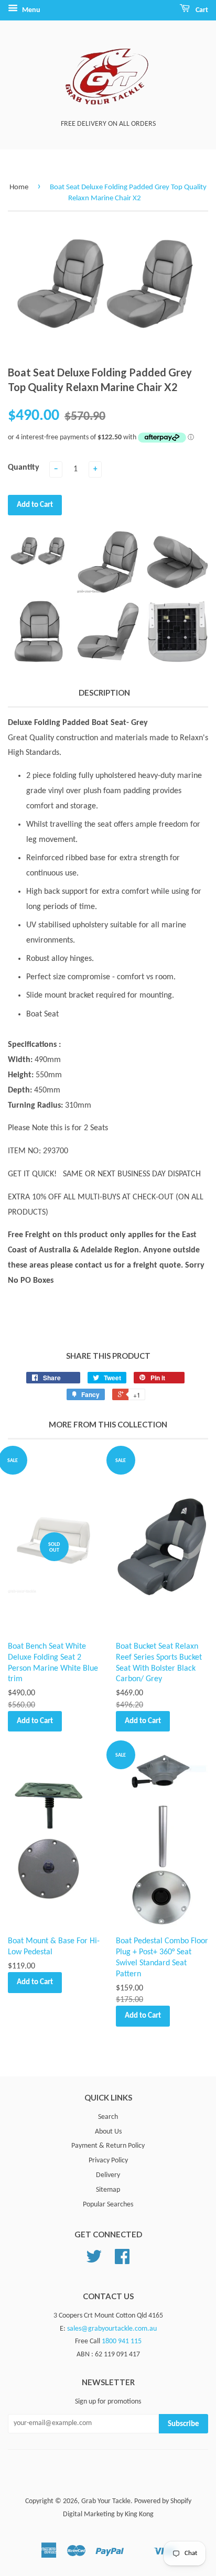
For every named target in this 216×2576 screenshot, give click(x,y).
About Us (108, 2132)
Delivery (108, 2175)
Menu (30, 10)
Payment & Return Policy (108, 2146)
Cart (201, 10)
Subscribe (183, 2424)
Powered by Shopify (163, 2501)
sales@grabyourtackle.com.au (112, 2329)
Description (104, 692)
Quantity (24, 468)
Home (19, 187)
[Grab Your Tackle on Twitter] (94, 2261)
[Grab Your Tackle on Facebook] (122, 2261)
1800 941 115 (122, 2341)
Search (108, 2117)
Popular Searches (108, 2205)
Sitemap (108, 2190)
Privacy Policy (108, 2161)
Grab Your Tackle (106, 2501)
